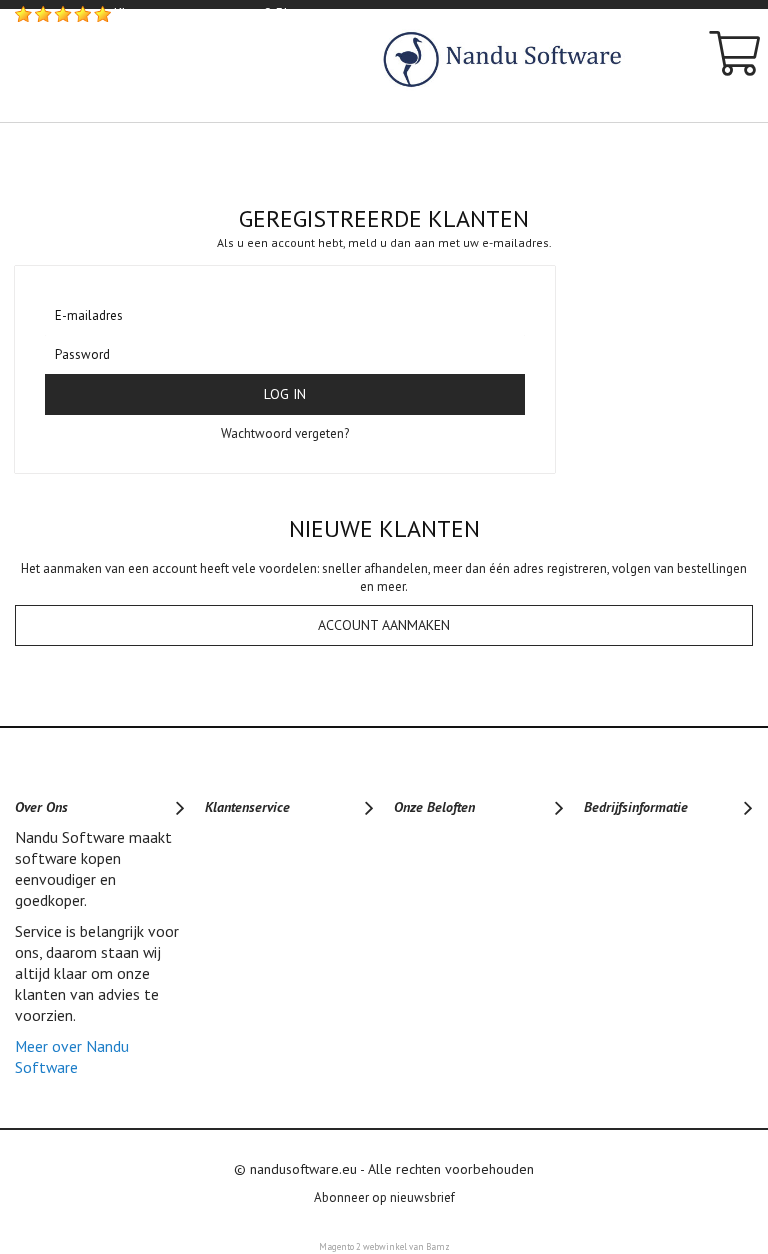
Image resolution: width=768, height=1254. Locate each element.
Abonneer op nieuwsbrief (384, 1197)
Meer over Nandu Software (72, 1056)
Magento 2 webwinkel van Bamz (384, 1246)
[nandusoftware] (527, 61)
